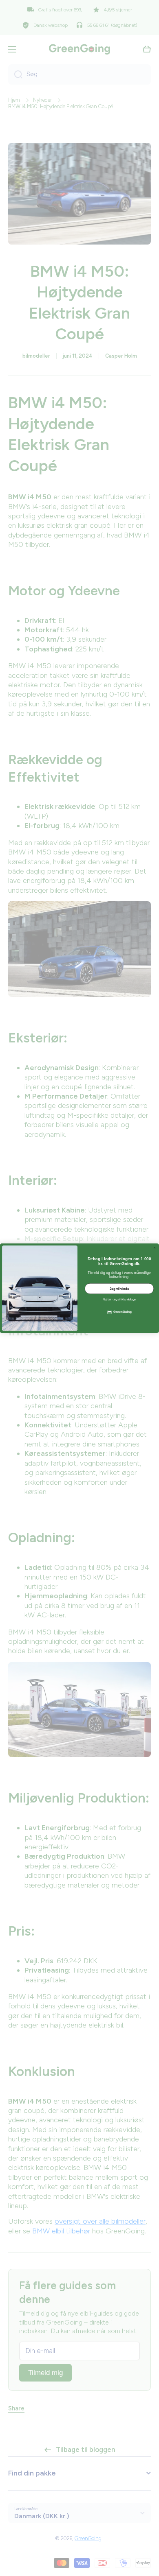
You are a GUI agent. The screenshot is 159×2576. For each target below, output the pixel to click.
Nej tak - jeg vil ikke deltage (119, 1300)
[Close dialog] (155, 1248)
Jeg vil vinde (119, 1288)
